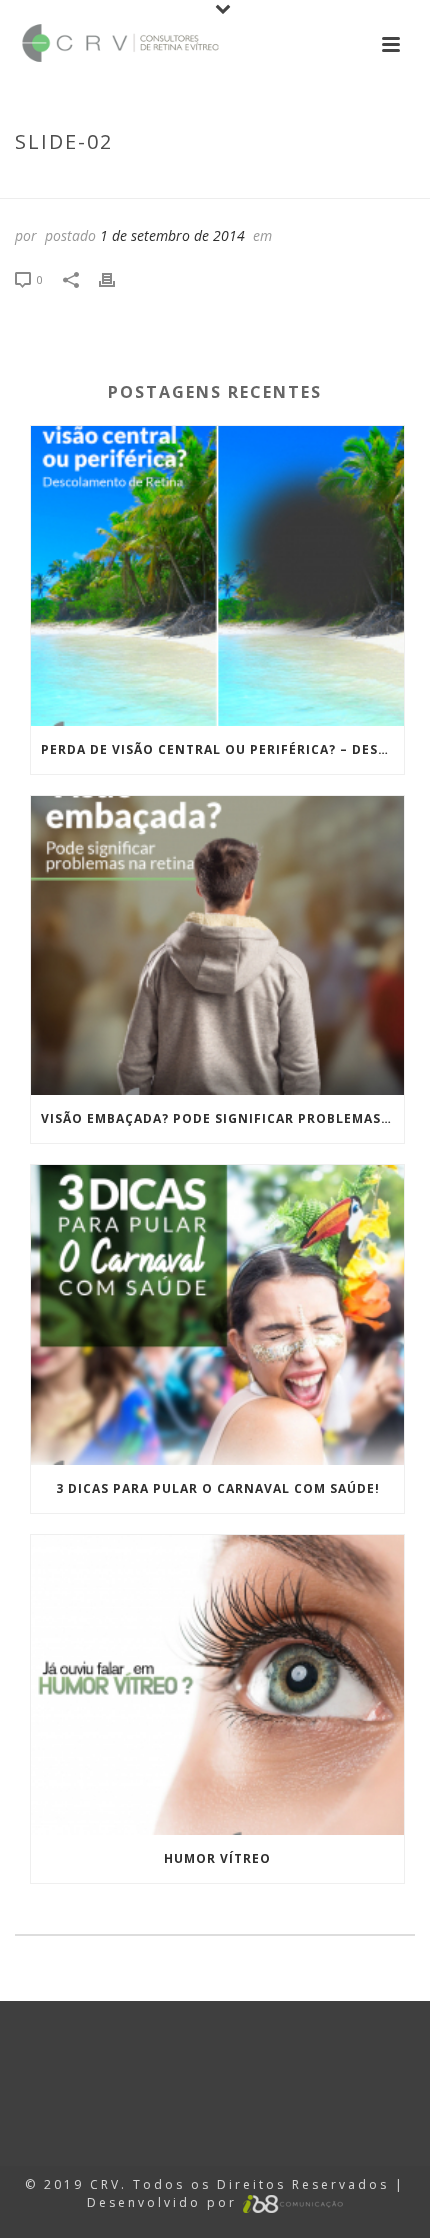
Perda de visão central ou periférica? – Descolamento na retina (222, 749)
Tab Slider (208, 184)
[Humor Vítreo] (217, 1685)
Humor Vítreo (217, 1858)
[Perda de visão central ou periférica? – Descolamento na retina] (217, 576)
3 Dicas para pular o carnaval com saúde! (218, 1488)
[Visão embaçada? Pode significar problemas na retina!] (217, 946)
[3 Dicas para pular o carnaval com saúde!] (217, 1315)
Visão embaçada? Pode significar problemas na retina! (222, 1118)
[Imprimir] (117, 278)
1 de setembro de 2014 (172, 235)
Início (140, 184)
